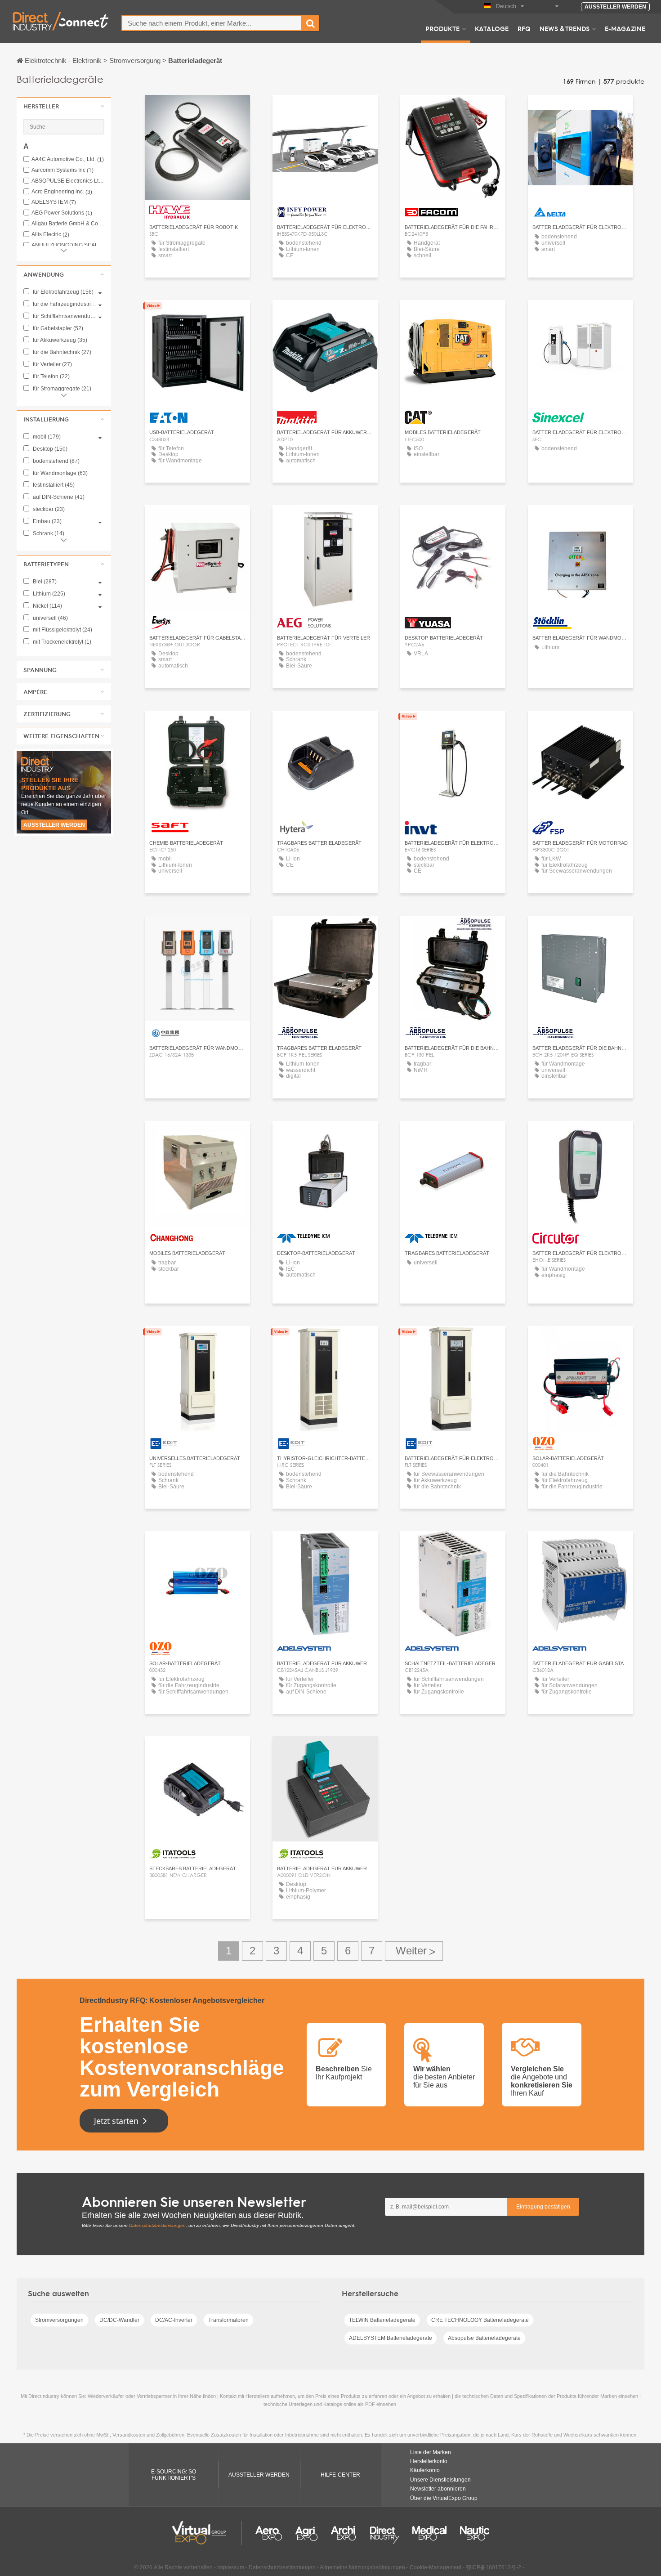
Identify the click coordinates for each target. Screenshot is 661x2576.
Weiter (414, 1951)
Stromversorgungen (59, 2320)
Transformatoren (228, 2320)
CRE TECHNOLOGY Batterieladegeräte (480, 2320)
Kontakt (453, 110)
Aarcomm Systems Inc (63, 170)
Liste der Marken (431, 2452)
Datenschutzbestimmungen (157, 2225)
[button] (64, 106)
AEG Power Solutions (62, 213)
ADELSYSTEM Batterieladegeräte (391, 2338)
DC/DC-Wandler (119, 2320)
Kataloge (492, 28)
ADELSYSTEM (54, 202)
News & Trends (565, 28)
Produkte (442, 28)
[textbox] (212, 23)
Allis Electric (50, 235)
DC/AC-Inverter (174, 2320)
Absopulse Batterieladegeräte (484, 2338)
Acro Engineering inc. (62, 192)
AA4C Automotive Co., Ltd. (68, 159)
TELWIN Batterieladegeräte (382, 2320)
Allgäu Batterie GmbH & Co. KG (68, 224)
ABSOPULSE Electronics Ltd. (68, 181)
